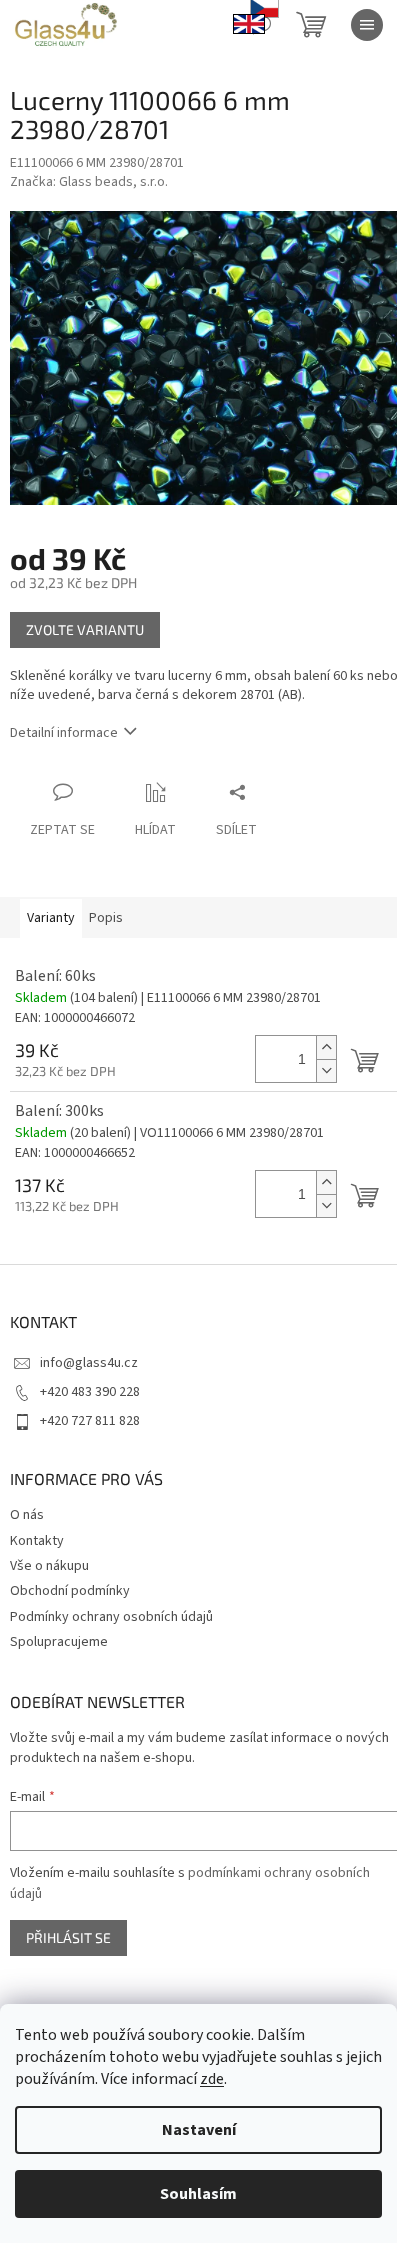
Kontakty (37, 1541)
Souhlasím (198, 2194)
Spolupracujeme (59, 1642)
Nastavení (199, 2130)
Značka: (89, 182)
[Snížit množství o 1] (326, 1070)
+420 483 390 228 (90, 1392)
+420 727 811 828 (90, 1421)
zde (212, 2079)
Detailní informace (64, 733)
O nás (27, 1515)
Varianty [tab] (51, 918)
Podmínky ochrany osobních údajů (111, 1617)
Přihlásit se (68, 1937)
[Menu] (367, 25)
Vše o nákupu (49, 1566)
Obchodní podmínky (70, 1591)
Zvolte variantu (85, 629)
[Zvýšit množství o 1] (326, 1047)
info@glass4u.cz (89, 1363)
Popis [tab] (106, 918)
